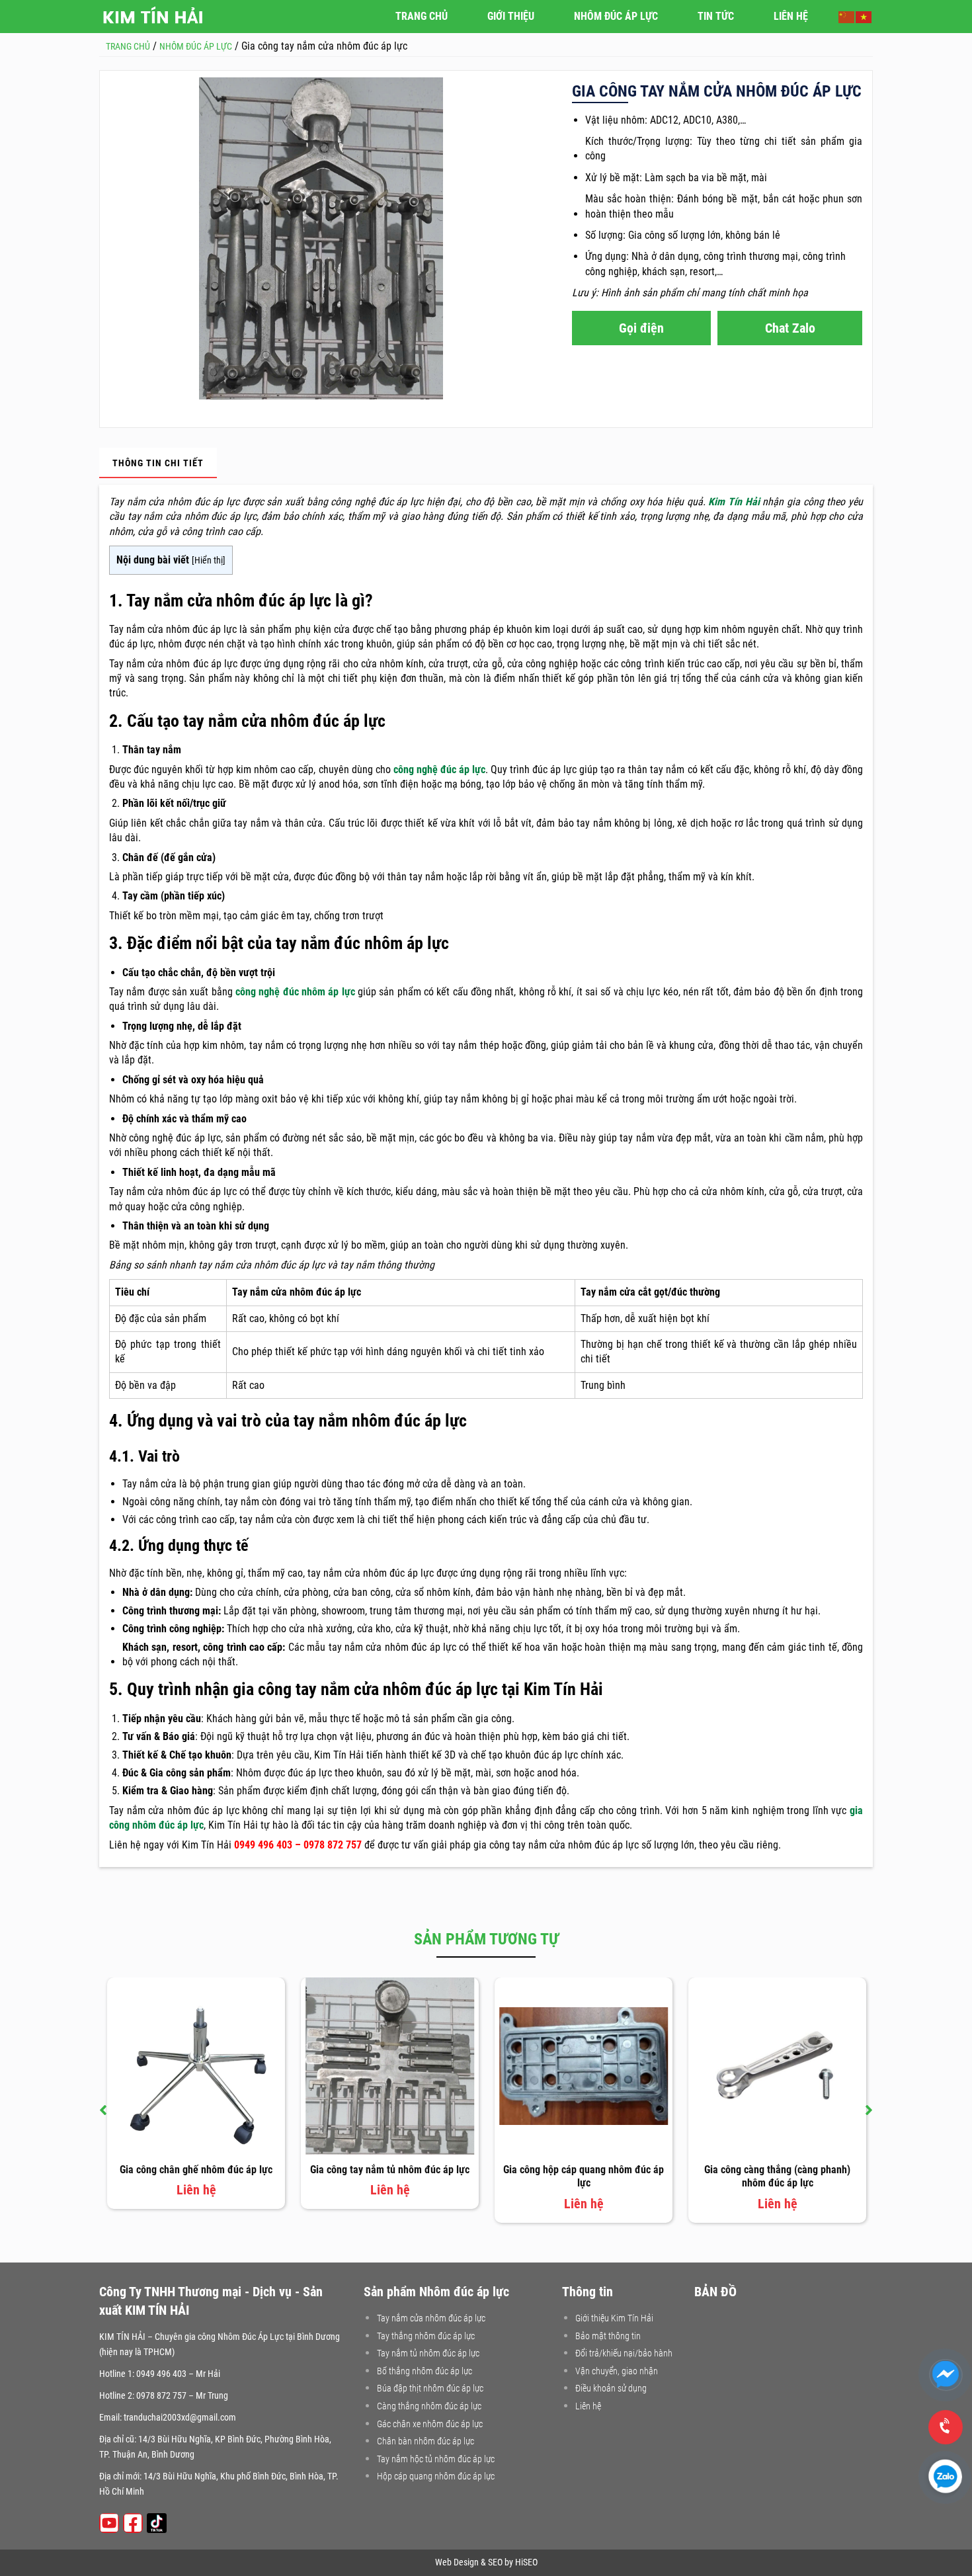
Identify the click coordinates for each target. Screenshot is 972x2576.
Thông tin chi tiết (158, 463)
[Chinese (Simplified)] (847, 16)
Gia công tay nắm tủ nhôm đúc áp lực (390, 2170)
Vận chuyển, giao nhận (617, 2371)
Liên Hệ (791, 16)
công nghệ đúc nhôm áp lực (295, 992)
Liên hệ (588, 2406)
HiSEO (526, 2562)
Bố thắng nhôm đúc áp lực (425, 2371)
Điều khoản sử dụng (611, 2388)
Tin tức (716, 16)
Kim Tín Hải (734, 502)
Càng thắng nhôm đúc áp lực (429, 2406)
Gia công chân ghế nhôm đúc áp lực (196, 2170)
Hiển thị (209, 561)
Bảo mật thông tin (608, 2336)
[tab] (158, 463)
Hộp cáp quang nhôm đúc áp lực (436, 2476)
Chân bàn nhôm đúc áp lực (425, 2441)
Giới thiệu (511, 16)
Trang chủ (422, 16)
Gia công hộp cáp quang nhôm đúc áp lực (584, 2177)
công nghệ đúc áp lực (439, 769)
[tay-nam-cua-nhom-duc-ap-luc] (321, 238)
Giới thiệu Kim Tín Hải (614, 2318)
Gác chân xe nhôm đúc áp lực (430, 2424)
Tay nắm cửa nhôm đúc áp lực (431, 2318)
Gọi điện (641, 328)
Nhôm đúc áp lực (616, 16)
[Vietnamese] (864, 16)
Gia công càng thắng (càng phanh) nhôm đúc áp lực (777, 2177)
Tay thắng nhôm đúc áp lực (426, 2336)
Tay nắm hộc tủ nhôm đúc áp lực (436, 2459)
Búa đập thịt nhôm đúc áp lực (430, 2388)
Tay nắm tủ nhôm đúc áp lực (428, 2353)
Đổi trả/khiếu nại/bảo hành (624, 2353)
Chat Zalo (790, 328)
